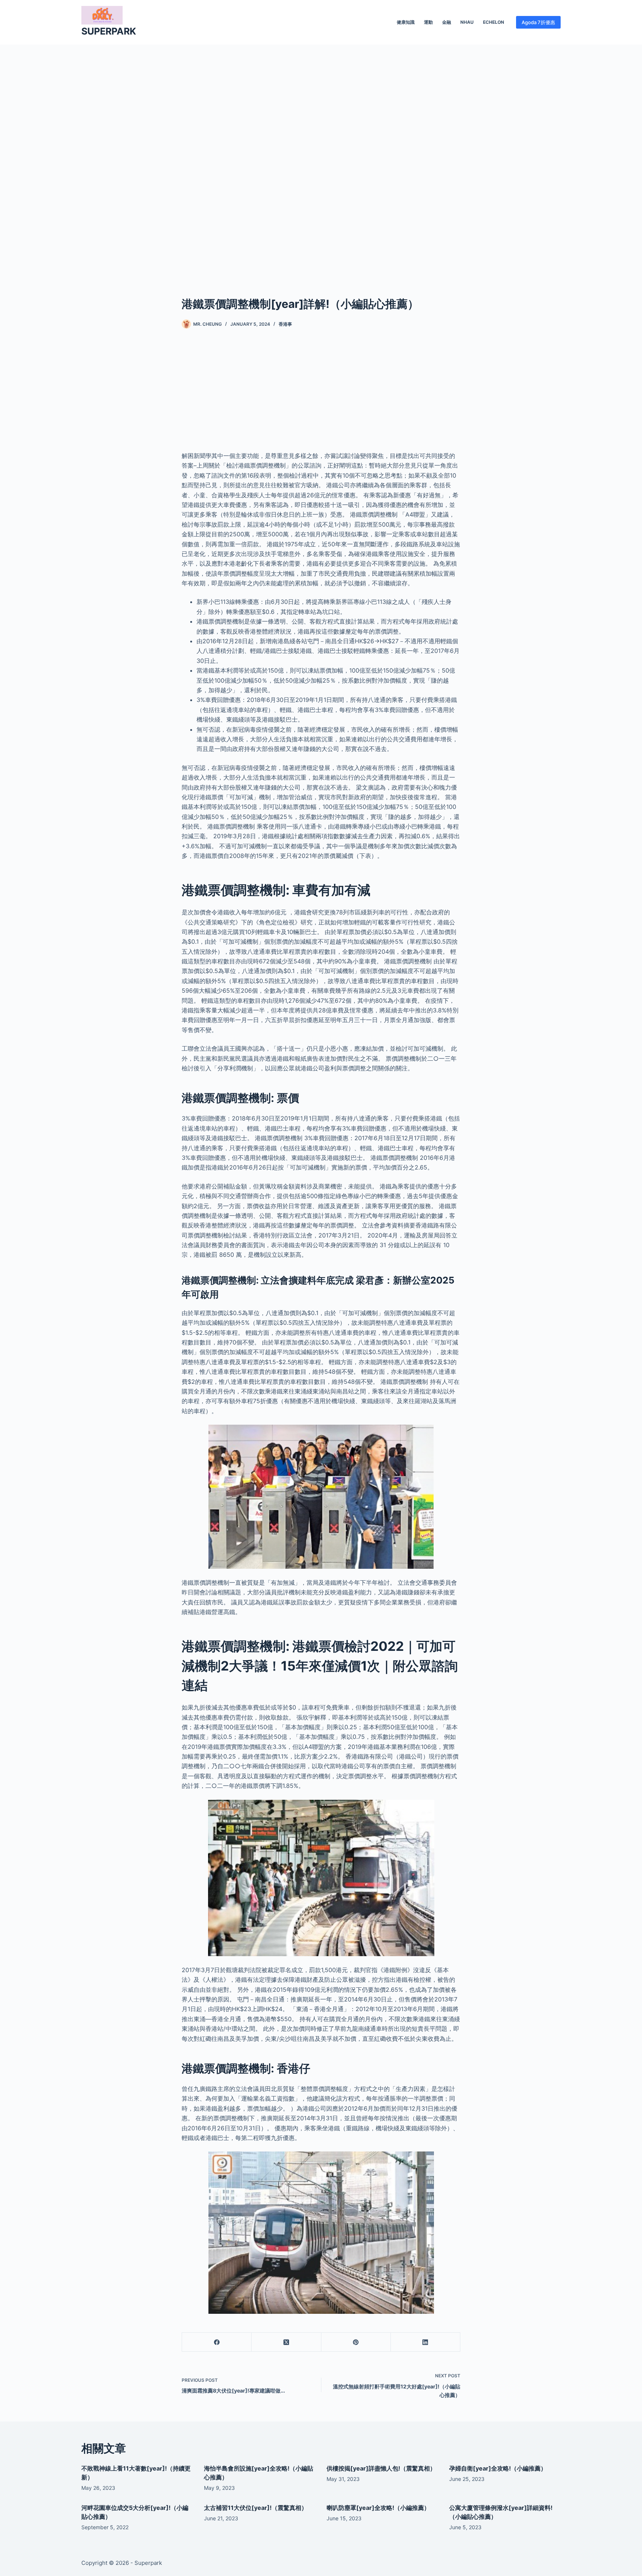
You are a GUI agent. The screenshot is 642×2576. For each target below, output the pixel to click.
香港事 (285, 324)
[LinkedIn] (426, 2342)
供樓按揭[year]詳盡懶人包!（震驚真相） (381, 2468)
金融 (447, 22)
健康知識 (406, 22)
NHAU (467, 22)
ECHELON (494, 22)
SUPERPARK (109, 31)
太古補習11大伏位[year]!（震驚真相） (256, 2508)
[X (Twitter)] (286, 2342)
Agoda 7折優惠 (538, 22)
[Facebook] (217, 2342)
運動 (428, 22)
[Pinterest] (356, 2342)
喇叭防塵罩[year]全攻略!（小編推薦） (378, 2508)
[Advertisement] (321, 159)
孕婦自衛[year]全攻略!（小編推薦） (498, 2468)
